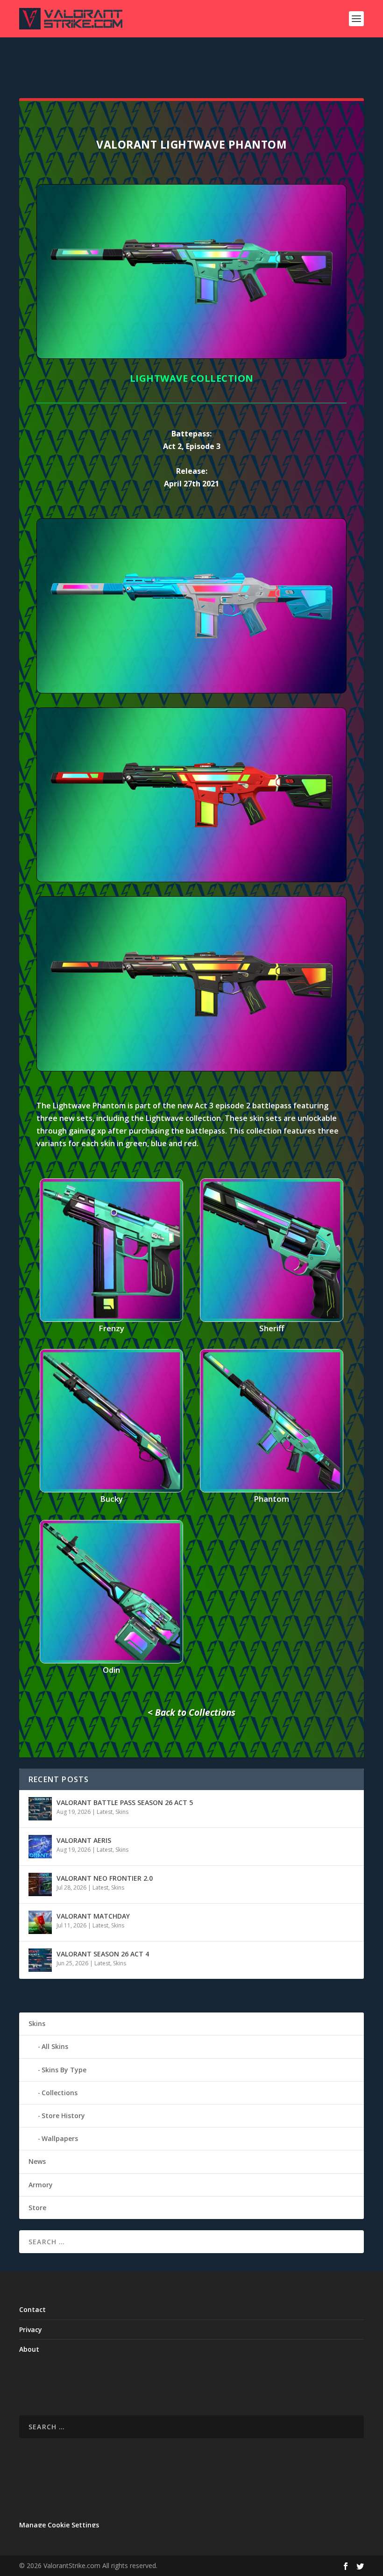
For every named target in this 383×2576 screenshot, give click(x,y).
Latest (105, 1812)
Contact (32, 2309)
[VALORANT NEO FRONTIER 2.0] (40, 1884)
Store (37, 2208)
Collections (60, 2093)
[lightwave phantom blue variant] (191, 691)
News (37, 2161)
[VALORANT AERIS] (40, 1847)
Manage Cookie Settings (59, 2525)
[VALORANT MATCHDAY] (40, 1922)
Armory (41, 2185)
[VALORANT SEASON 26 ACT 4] (40, 1960)
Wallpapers (60, 2138)
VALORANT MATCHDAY (93, 1916)
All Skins (55, 2046)
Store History (63, 2116)
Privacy (31, 2330)
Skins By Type (64, 2070)
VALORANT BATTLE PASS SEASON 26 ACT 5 (125, 1802)
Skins (122, 1812)
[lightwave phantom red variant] (191, 880)
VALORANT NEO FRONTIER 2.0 (105, 1878)
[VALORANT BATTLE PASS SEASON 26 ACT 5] (40, 1809)
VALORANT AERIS (84, 1840)
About (29, 2349)
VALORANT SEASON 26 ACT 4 (103, 1954)
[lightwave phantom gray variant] (191, 1069)
